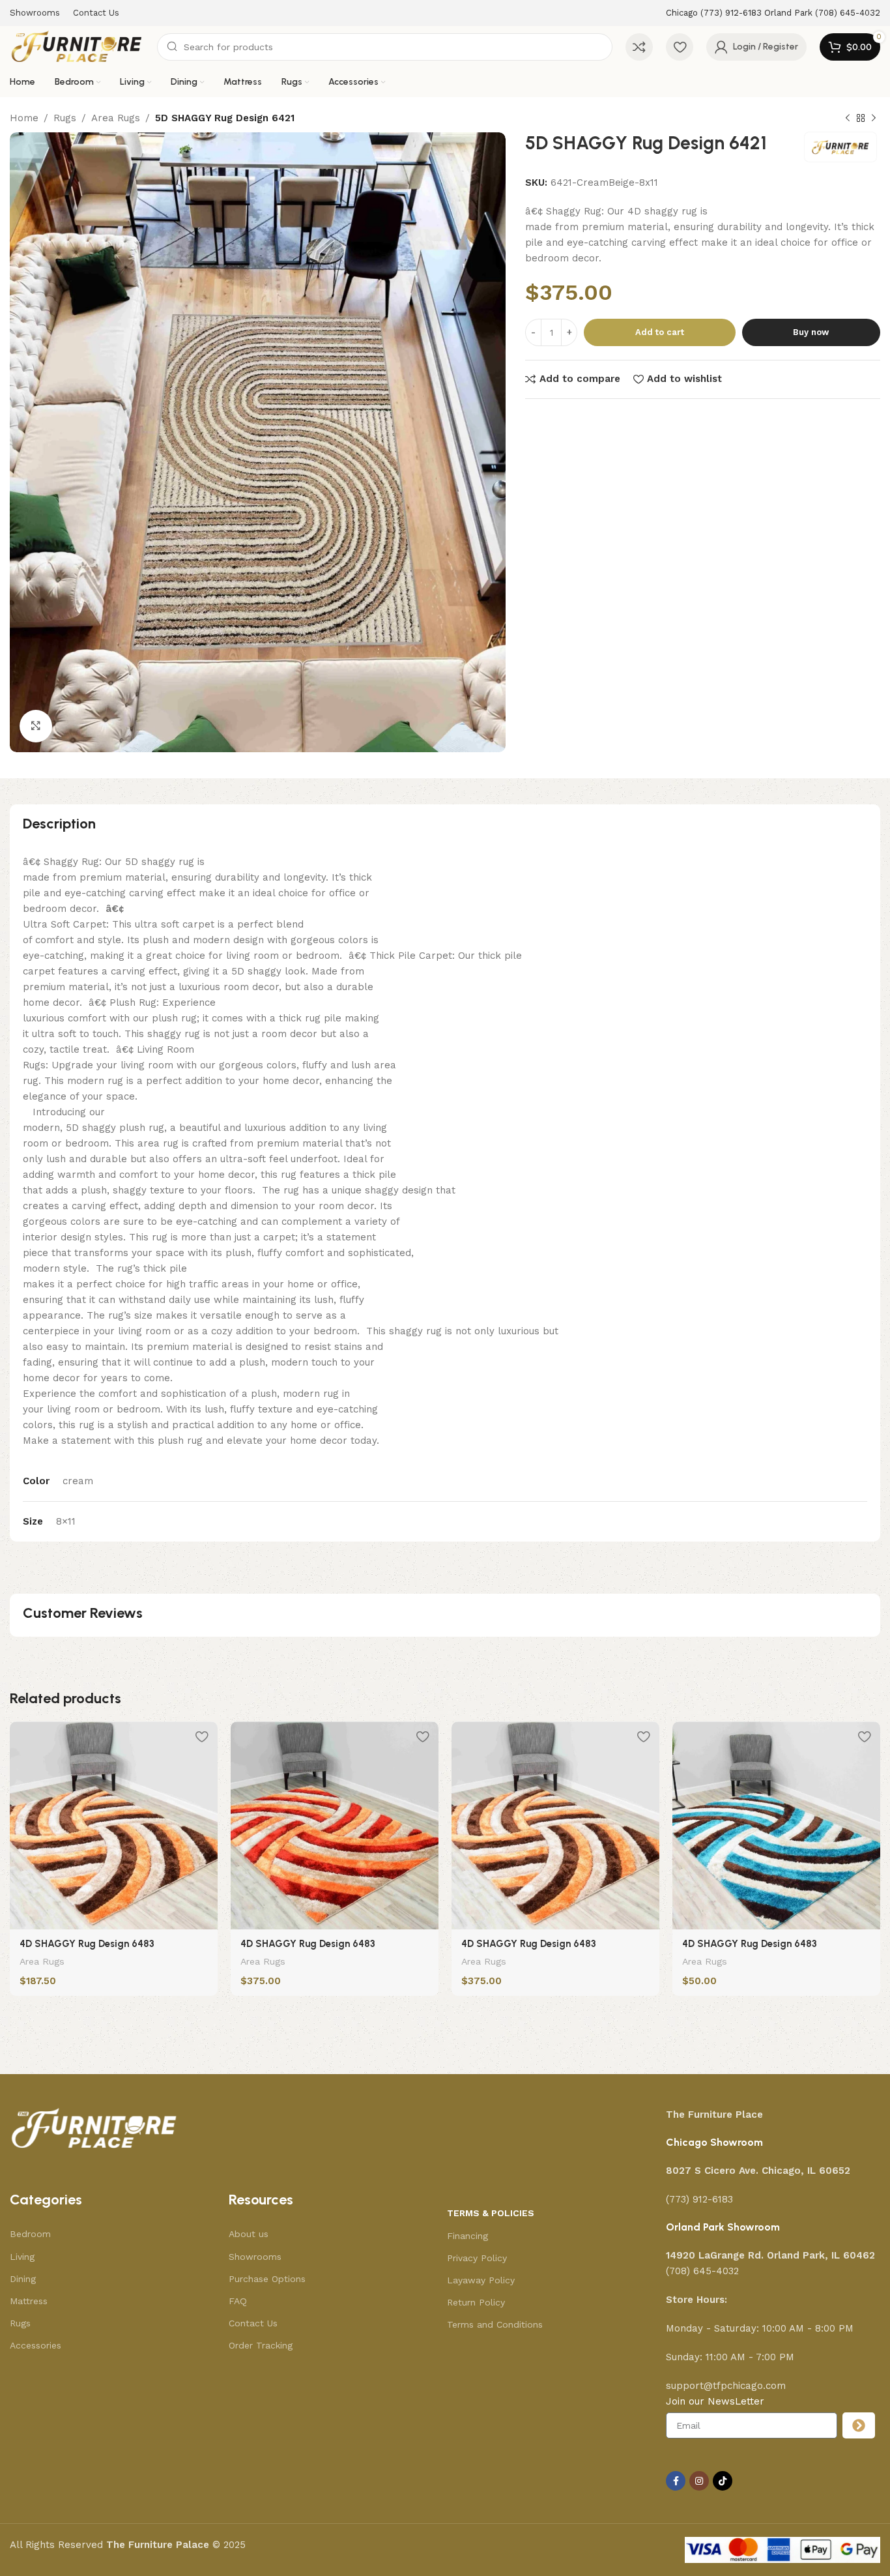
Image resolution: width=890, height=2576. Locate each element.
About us (249, 2234)
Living (22, 2257)
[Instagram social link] (699, 2481)
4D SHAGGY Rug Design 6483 (87, 1944)
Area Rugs (116, 118)
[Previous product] (848, 119)
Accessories (36, 2345)
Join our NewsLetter (715, 2401)
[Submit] (859, 2425)
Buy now (811, 332)
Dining (23, 2279)
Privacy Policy (477, 2258)
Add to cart (660, 332)
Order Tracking (261, 2345)
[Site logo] (77, 46)
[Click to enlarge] (36, 726)
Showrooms (255, 2257)
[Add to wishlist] (201, 1736)
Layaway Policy (481, 2280)
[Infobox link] (773, 13)
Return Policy (476, 2302)
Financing (467, 2236)
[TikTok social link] (723, 2481)
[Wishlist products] (680, 47)
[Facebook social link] (676, 2481)
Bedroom (30, 2234)
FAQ (238, 2301)
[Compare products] (639, 47)
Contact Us (253, 2323)
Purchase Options (267, 2279)
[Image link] (94, 2128)
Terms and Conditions (495, 2324)
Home (24, 118)
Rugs (65, 118)
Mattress (29, 2301)
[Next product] (874, 119)
